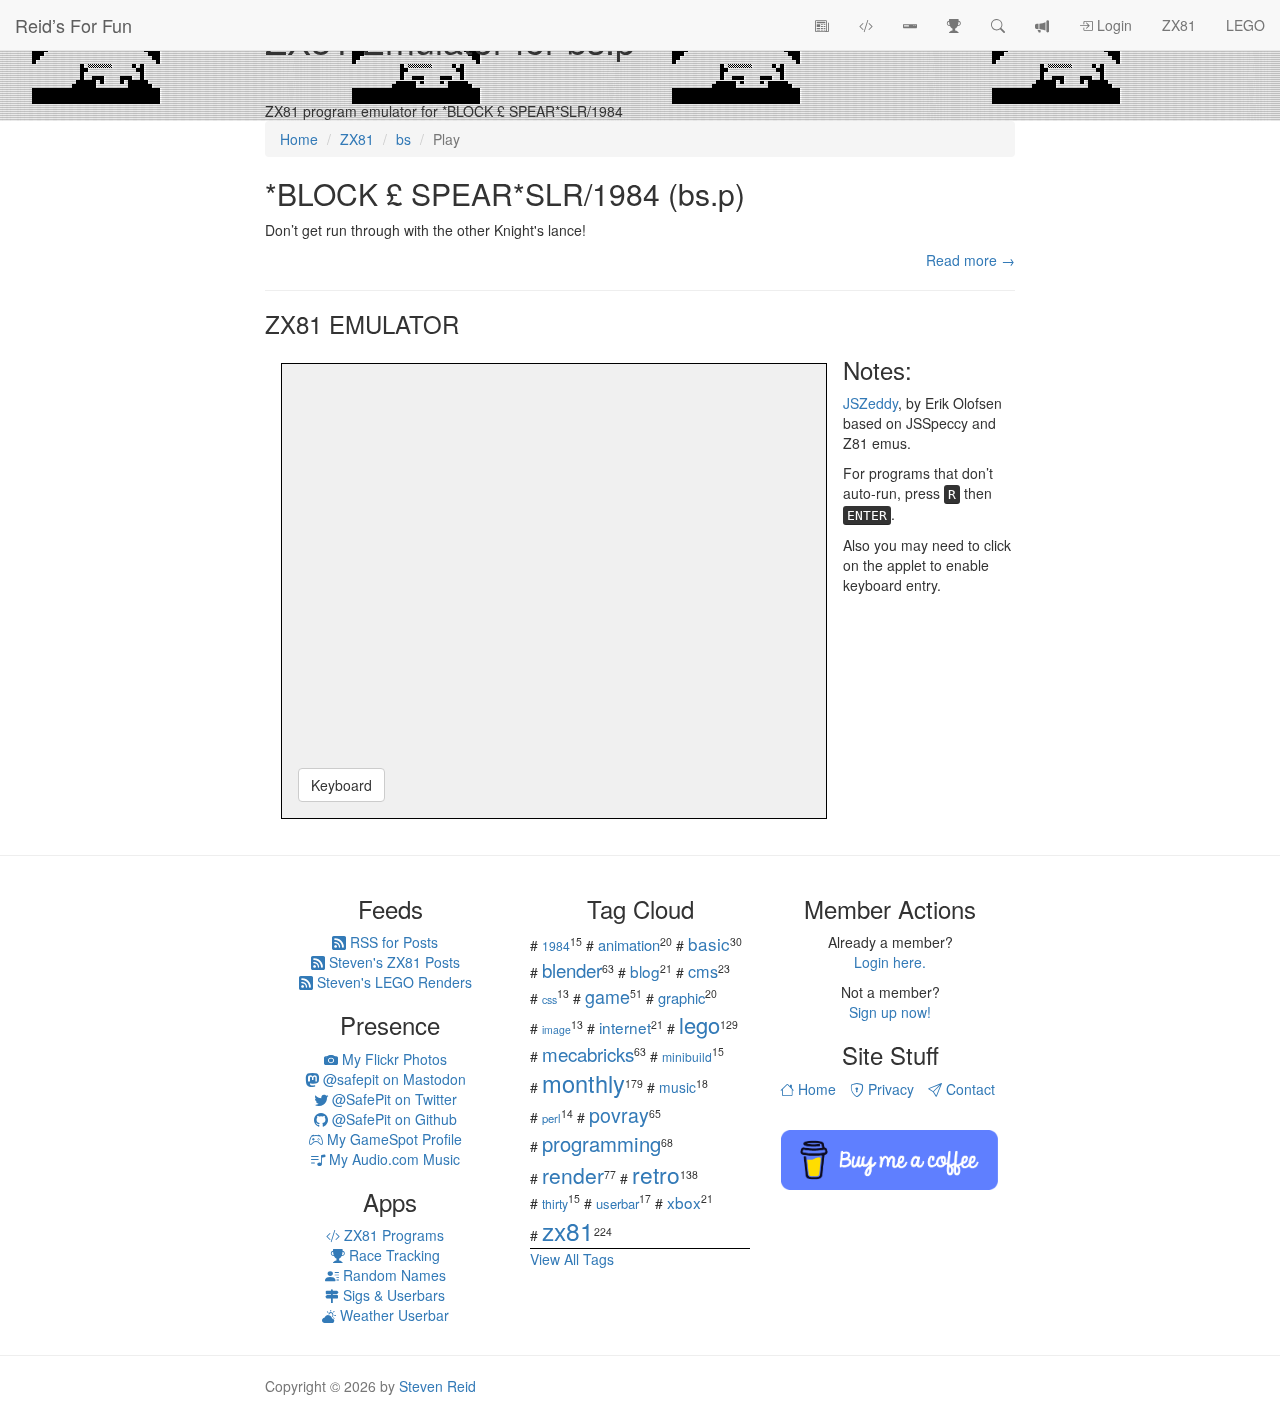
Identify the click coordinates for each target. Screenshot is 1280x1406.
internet (625, 1027)
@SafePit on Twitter (392, 1099)
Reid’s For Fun (73, 25)
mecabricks (588, 1053)
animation (629, 944)
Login (1112, 25)
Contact (968, 1089)
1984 (556, 945)
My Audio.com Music (392, 1159)
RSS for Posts (392, 942)
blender (572, 969)
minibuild (687, 1056)
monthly (583, 1083)
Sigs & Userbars (392, 1295)
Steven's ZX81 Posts (392, 962)
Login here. (890, 962)
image (556, 1029)
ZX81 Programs (392, 1235)
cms (703, 971)
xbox (684, 1202)
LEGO (1245, 25)
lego (699, 1024)
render (573, 1175)
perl (551, 1118)
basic (709, 943)
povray (619, 1114)
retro (656, 1174)
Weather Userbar (392, 1315)
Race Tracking (392, 1255)
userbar (617, 1203)
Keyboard (341, 785)
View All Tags (572, 1259)
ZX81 (1179, 25)
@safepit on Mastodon (392, 1079)
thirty (555, 1203)
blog (645, 971)
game (607, 996)
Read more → (970, 260)
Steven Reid (437, 1386)
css (549, 999)
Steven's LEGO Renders (392, 982)
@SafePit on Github (392, 1119)
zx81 (568, 1230)
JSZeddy (870, 403)
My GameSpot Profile (392, 1139)
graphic (681, 997)
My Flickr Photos (392, 1059)
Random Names (392, 1275)
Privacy (889, 1089)
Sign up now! (890, 1012)
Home (815, 1089)
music (677, 1087)
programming (601, 1143)
